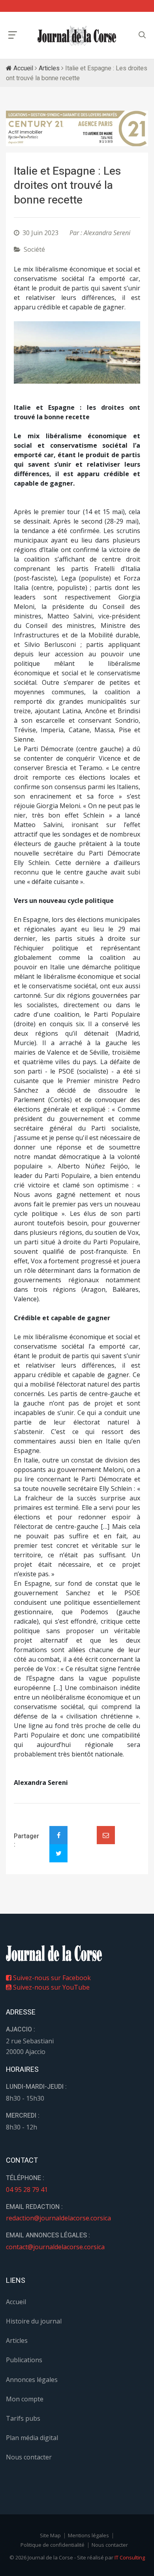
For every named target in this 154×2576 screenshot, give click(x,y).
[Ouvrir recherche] (13, 35)
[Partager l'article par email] (106, 1835)
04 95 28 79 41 (27, 2190)
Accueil (23, 68)
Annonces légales (32, 2380)
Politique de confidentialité (53, 2545)
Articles (49, 68)
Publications (24, 2360)
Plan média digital (32, 2438)
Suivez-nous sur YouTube (51, 1987)
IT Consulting (130, 2557)
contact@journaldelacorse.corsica (55, 2247)
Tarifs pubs (23, 2418)
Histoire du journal (34, 2321)
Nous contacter (29, 2457)
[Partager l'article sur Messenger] (82, 1828)
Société (34, 249)
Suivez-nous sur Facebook (51, 1978)
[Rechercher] (142, 35)
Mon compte (25, 2399)
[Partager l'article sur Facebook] (58, 1835)
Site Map (50, 2535)
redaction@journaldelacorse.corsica (58, 2218)
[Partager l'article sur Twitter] (58, 1853)
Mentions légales (88, 2535)
